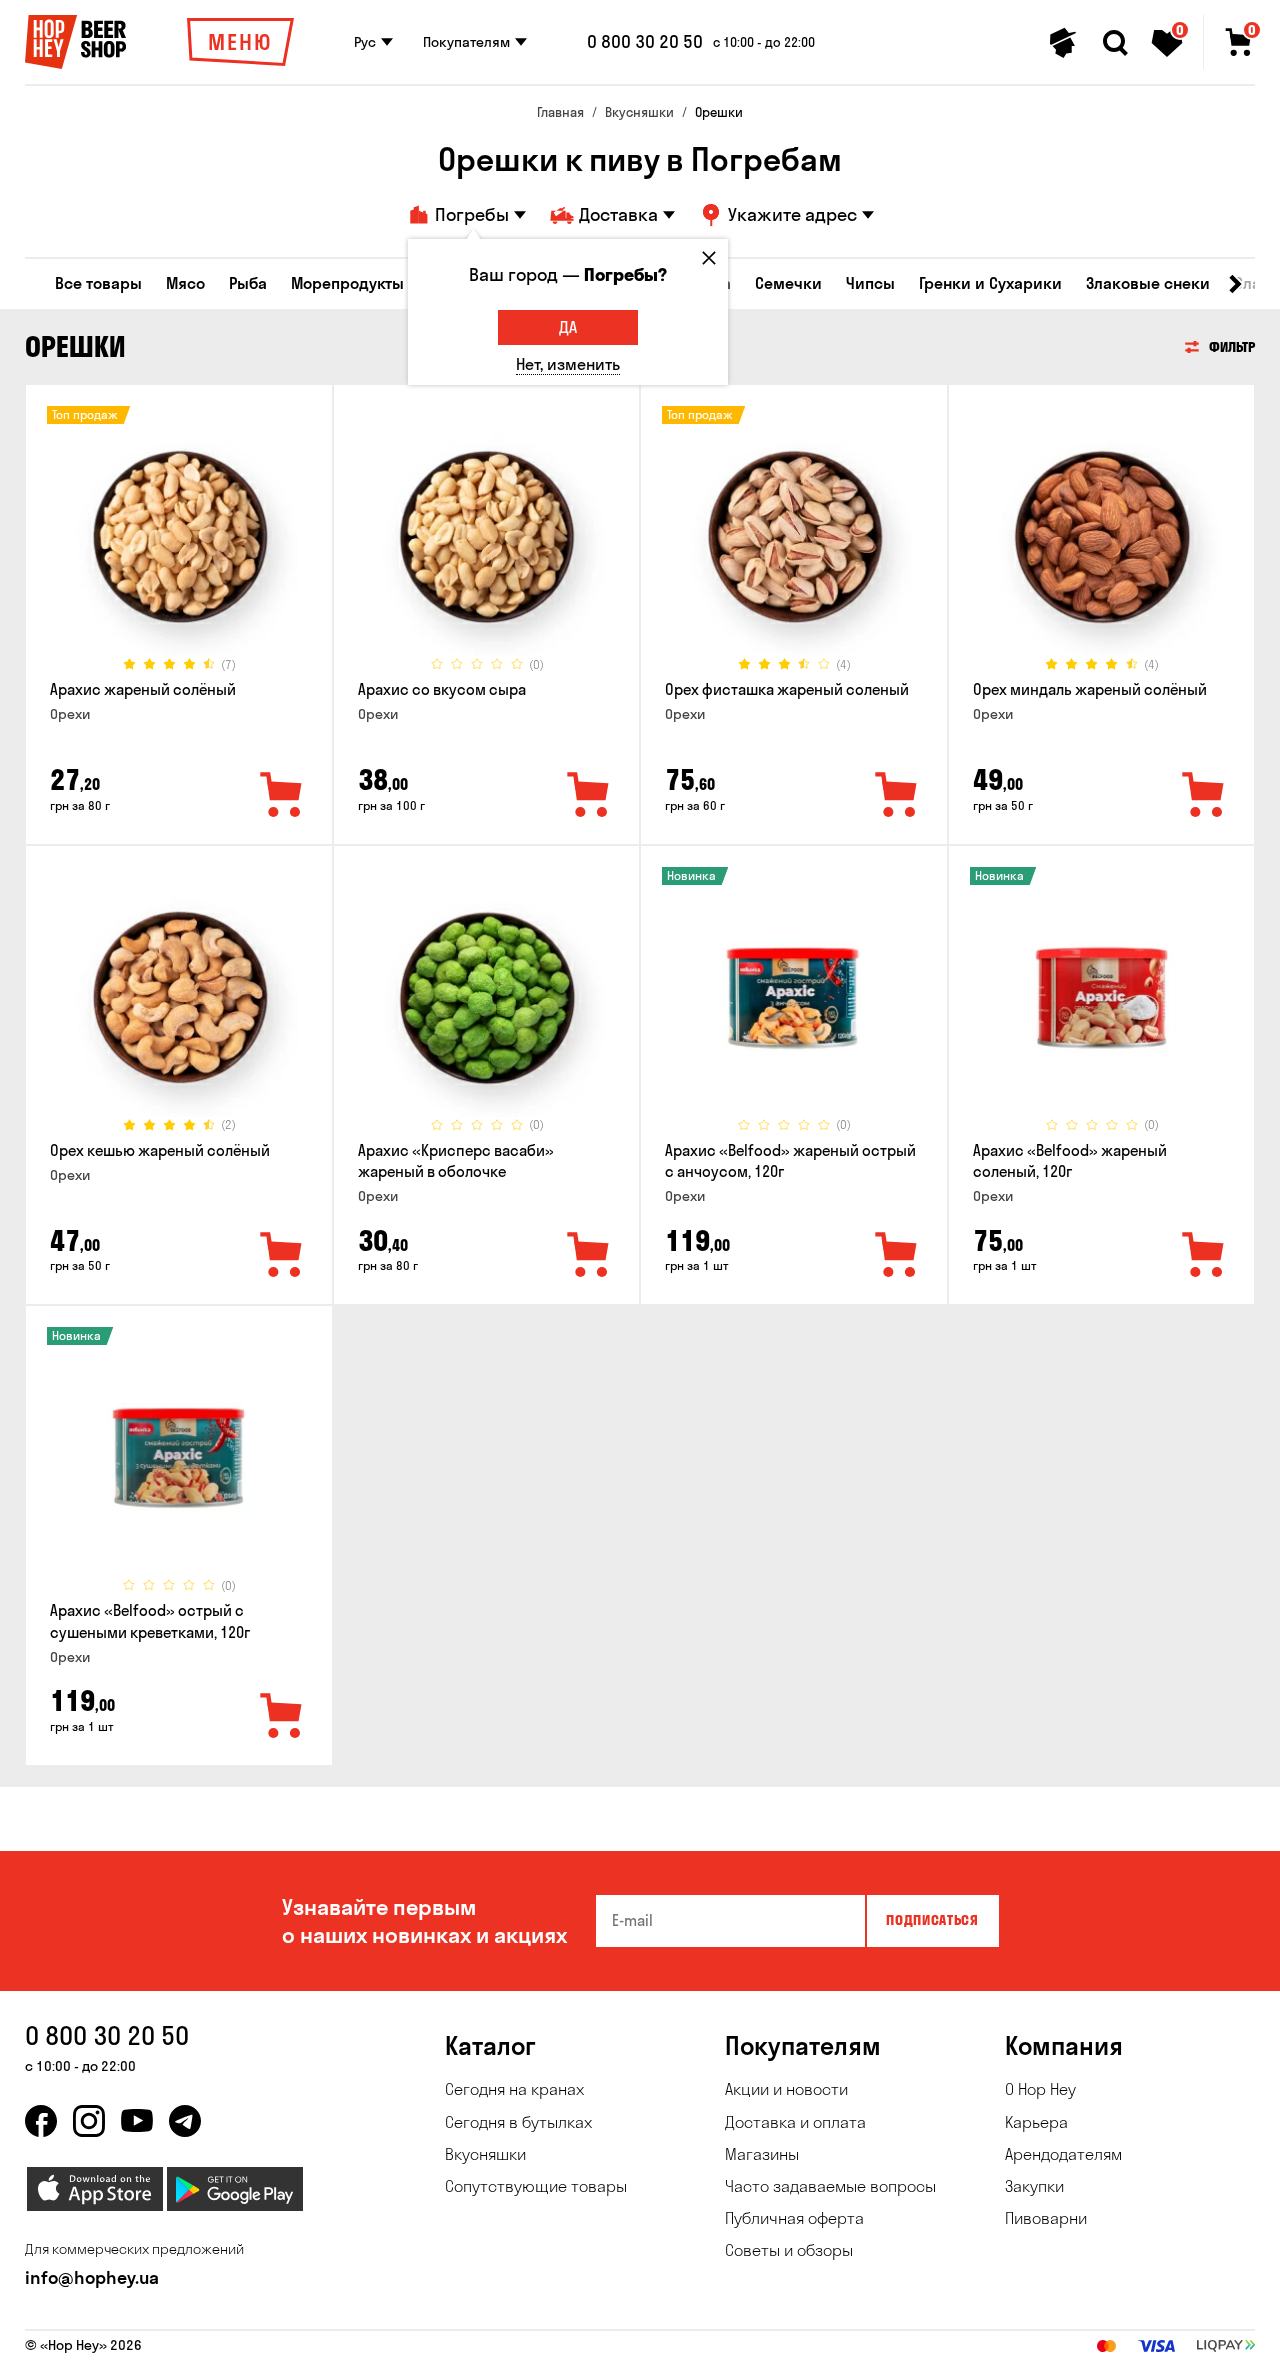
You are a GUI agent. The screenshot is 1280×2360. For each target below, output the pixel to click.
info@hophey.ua (92, 2277)
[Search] (1115, 43)
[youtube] (137, 2121)
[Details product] (179, 537)
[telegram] (185, 2121)
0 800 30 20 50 (645, 42)
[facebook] (41, 2121)
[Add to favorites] (282, 796)
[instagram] (89, 2121)
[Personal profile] (1063, 43)
